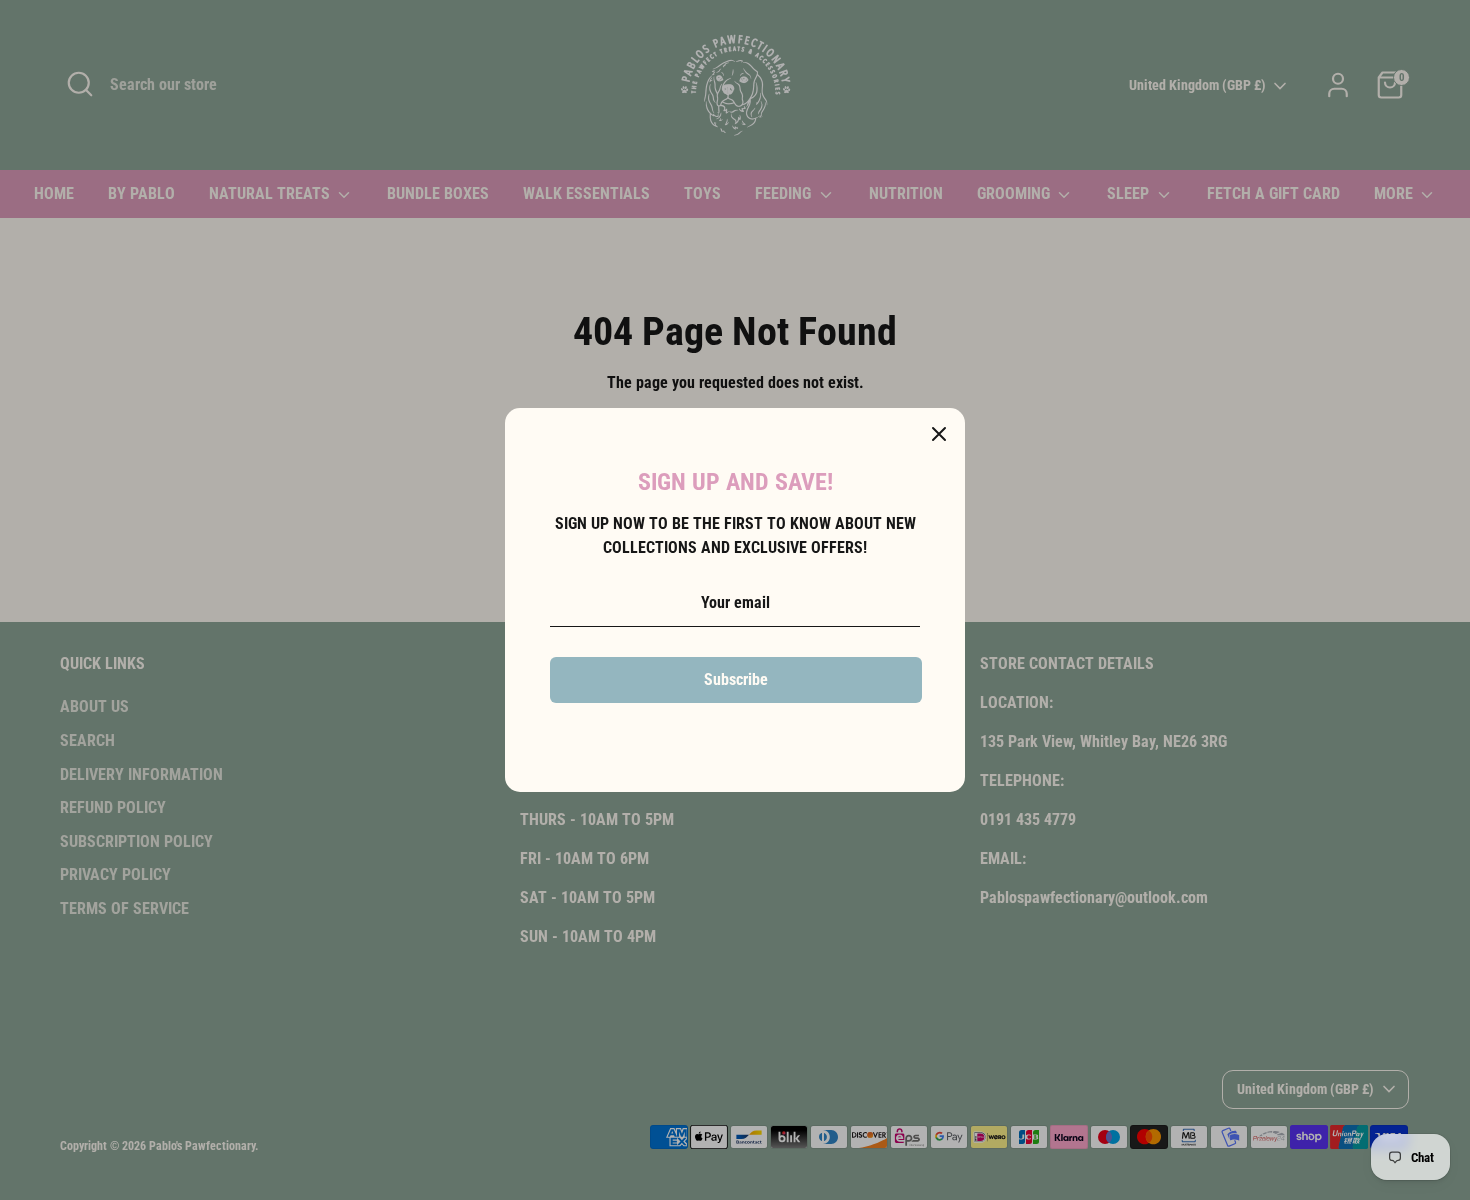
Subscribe (736, 679)
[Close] (939, 434)
